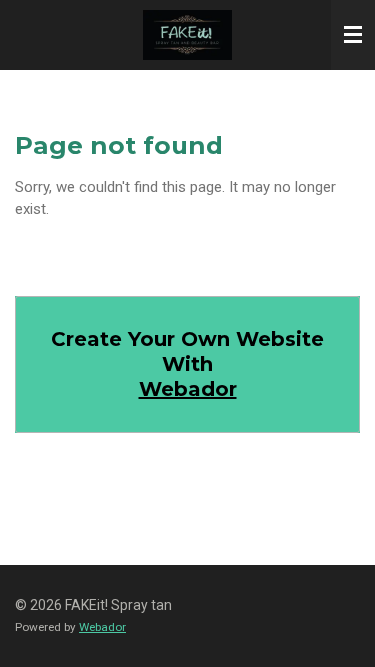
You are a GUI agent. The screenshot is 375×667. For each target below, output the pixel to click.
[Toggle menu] (353, 35)
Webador (188, 389)
